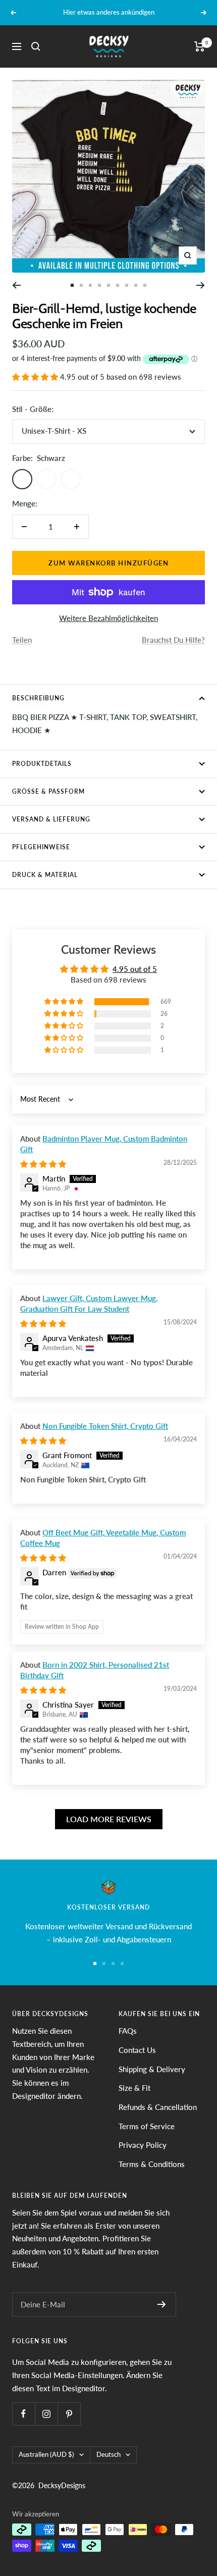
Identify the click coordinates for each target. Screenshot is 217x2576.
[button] (36, 377)
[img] (43, 1164)
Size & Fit (134, 2088)
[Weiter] (201, 285)
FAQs (128, 2031)
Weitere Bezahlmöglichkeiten (108, 618)
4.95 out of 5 (135, 969)
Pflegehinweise (41, 847)
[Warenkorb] (200, 46)
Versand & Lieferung (51, 819)
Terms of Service (147, 2126)
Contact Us (137, 2050)
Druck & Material (45, 875)
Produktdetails (42, 764)
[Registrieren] (162, 2304)
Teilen (22, 640)
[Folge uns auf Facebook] (23, 2414)
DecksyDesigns (62, 2485)
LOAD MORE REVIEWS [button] (109, 1819)
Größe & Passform (48, 791)
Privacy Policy (143, 2145)
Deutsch (108, 2454)
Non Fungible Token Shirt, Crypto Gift (105, 1426)
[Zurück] (16, 285)
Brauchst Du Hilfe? (173, 640)
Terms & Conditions (152, 2164)
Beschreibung (38, 698)
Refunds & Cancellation (158, 2107)
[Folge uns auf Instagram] (46, 2414)
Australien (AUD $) (46, 2454)
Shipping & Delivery (152, 2069)
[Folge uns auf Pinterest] (69, 2414)
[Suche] (36, 46)
